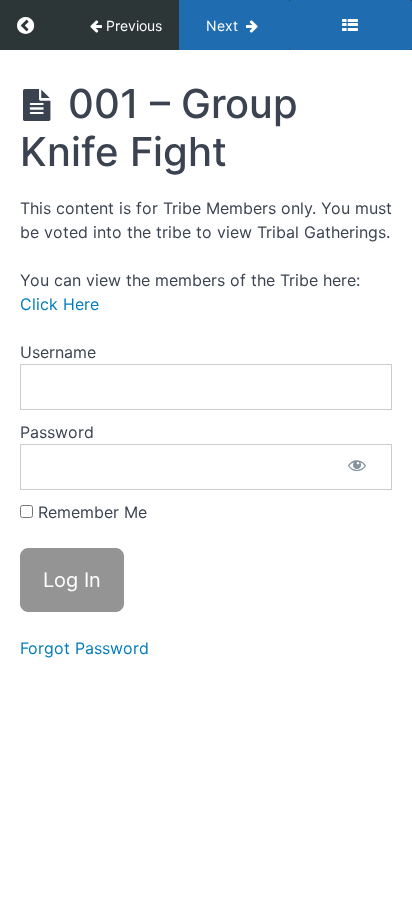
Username (58, 352)
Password (57, 432)
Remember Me (90, 512)
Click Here (59, 304)
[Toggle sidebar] (350, 25)
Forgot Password (84, 648)
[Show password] (357, 467)
